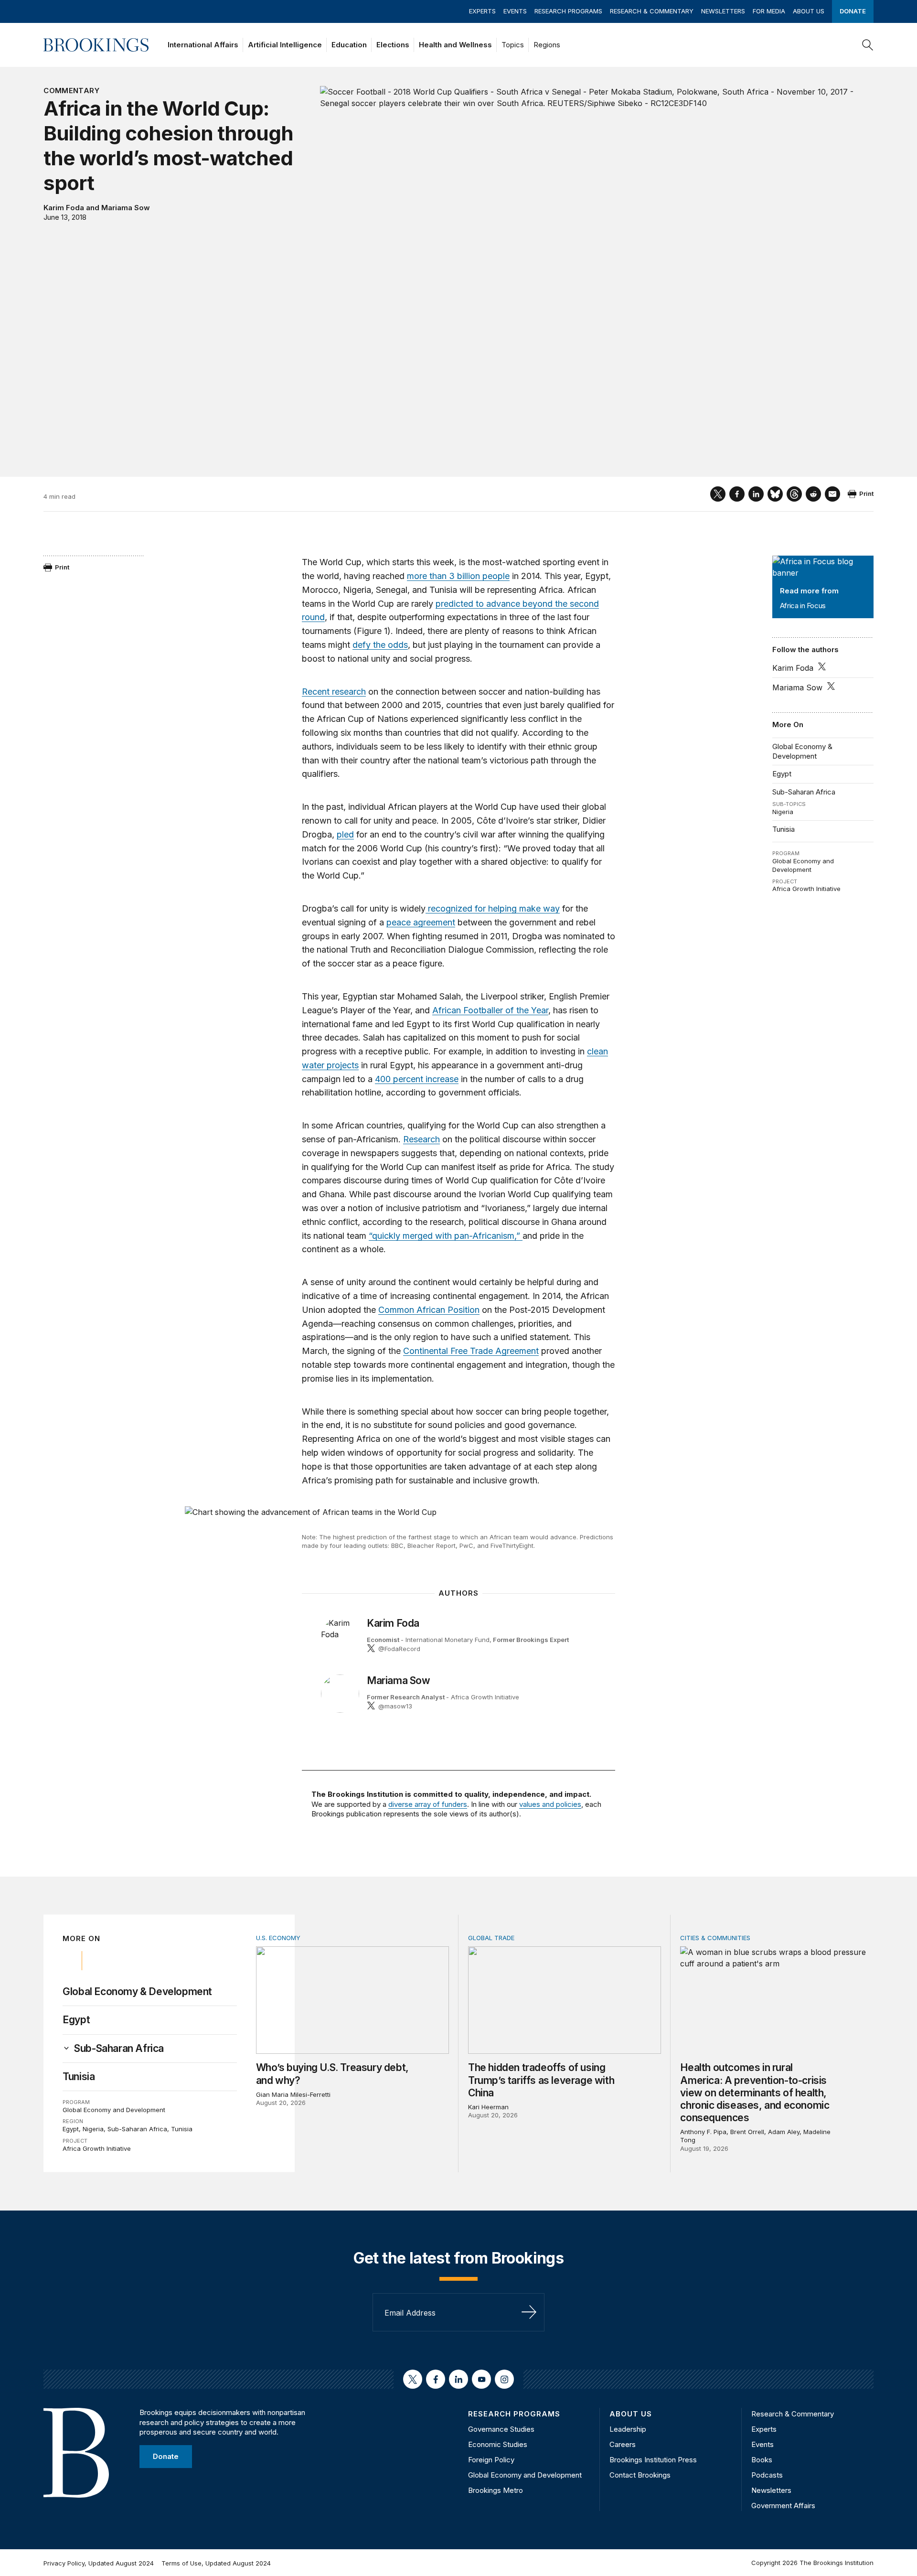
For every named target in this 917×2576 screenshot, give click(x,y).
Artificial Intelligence (285, 45)
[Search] (868, 45)
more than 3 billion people (458, 576)
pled (345, 834)
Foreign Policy (491, 2460)
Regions (547, 45)
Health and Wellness (455, 45)
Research (421, 1139)
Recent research (334, 692)
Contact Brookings (640, 2475)
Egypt (782, 774)
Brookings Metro (496, 2490)
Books (762, 2460)
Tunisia (784, 829)
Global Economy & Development (802, 751)
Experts (482, 11)
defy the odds (380, 645)
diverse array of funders (428, 1804)
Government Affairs (783, 2506)
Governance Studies (501, 2429)
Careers (623, 2444)
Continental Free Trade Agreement (471, 1351)
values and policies (550, 1804)
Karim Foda (64, 208)
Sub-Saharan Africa (804, 792)
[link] (119, 2049)
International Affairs (203, 45)
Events (515, 11)
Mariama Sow (126, 208)
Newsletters (723, 11)
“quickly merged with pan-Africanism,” (446, 1236)
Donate (853, 11)
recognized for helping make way (493, 908)
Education (349, 45)
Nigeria (783, 812)
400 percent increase (417, 1079)
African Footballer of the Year (490, 1010)
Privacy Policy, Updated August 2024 (99, 2563)
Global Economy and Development (803, 865)
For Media (769, 11)
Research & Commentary (652, 11)
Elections (393, 45)
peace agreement (421, 922)
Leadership (628, 2429)
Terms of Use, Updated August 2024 (216, 2563)
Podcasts (767, 2475)
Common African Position (429, 1310)
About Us (809, 11)
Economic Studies (498, 2444)
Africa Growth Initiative (806, 889)
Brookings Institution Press (653, 2460)
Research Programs (568, 11)
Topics (513, 45)
